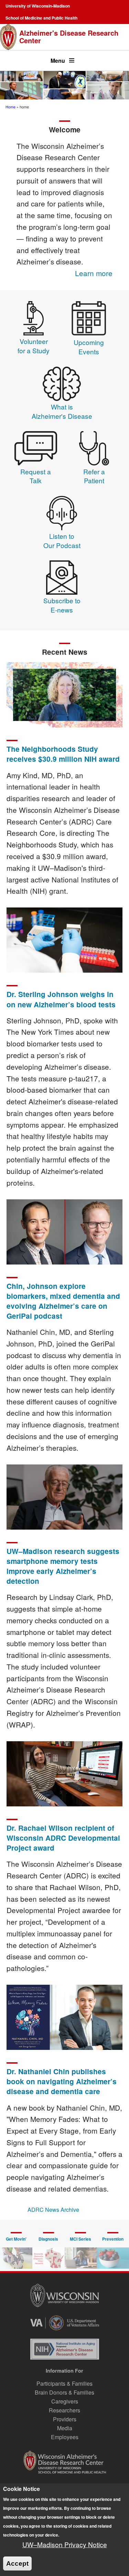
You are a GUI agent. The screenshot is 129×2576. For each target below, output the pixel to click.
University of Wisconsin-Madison (38, 6)
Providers (65, 2419)
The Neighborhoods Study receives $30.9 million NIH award (63, 754)
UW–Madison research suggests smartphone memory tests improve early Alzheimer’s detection (63, 1566)
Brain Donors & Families (64, 2392)
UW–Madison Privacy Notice (65, 2544)
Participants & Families (64, 2383)
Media (65, 2428)
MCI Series (80, 2239)
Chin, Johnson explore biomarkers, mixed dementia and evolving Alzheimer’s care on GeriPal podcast (63, 1301)
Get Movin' (16, 2239)
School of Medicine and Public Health (41, 18)
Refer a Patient (94, 476)
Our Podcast (62, 545)
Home (10, 107)
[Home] (8, 37)
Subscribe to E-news (62, 605)
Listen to (62, 536)
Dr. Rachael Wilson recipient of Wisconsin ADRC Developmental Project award (63, 1838)
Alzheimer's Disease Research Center (69, 37)
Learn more (94, 273)
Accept (17, 2563)
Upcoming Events (89, 347)
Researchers (64, 2410)
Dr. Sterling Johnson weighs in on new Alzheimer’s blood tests (61, 999)
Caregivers (65, 2401)
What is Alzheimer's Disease (62, 411)
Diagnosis (48, 2239)
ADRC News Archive (53, 2210)
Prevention (113, 2239)
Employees (65, 2437)
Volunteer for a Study (34, 346)
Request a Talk (36, 476)
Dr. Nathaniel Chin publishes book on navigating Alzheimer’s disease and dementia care (62, 2081)
